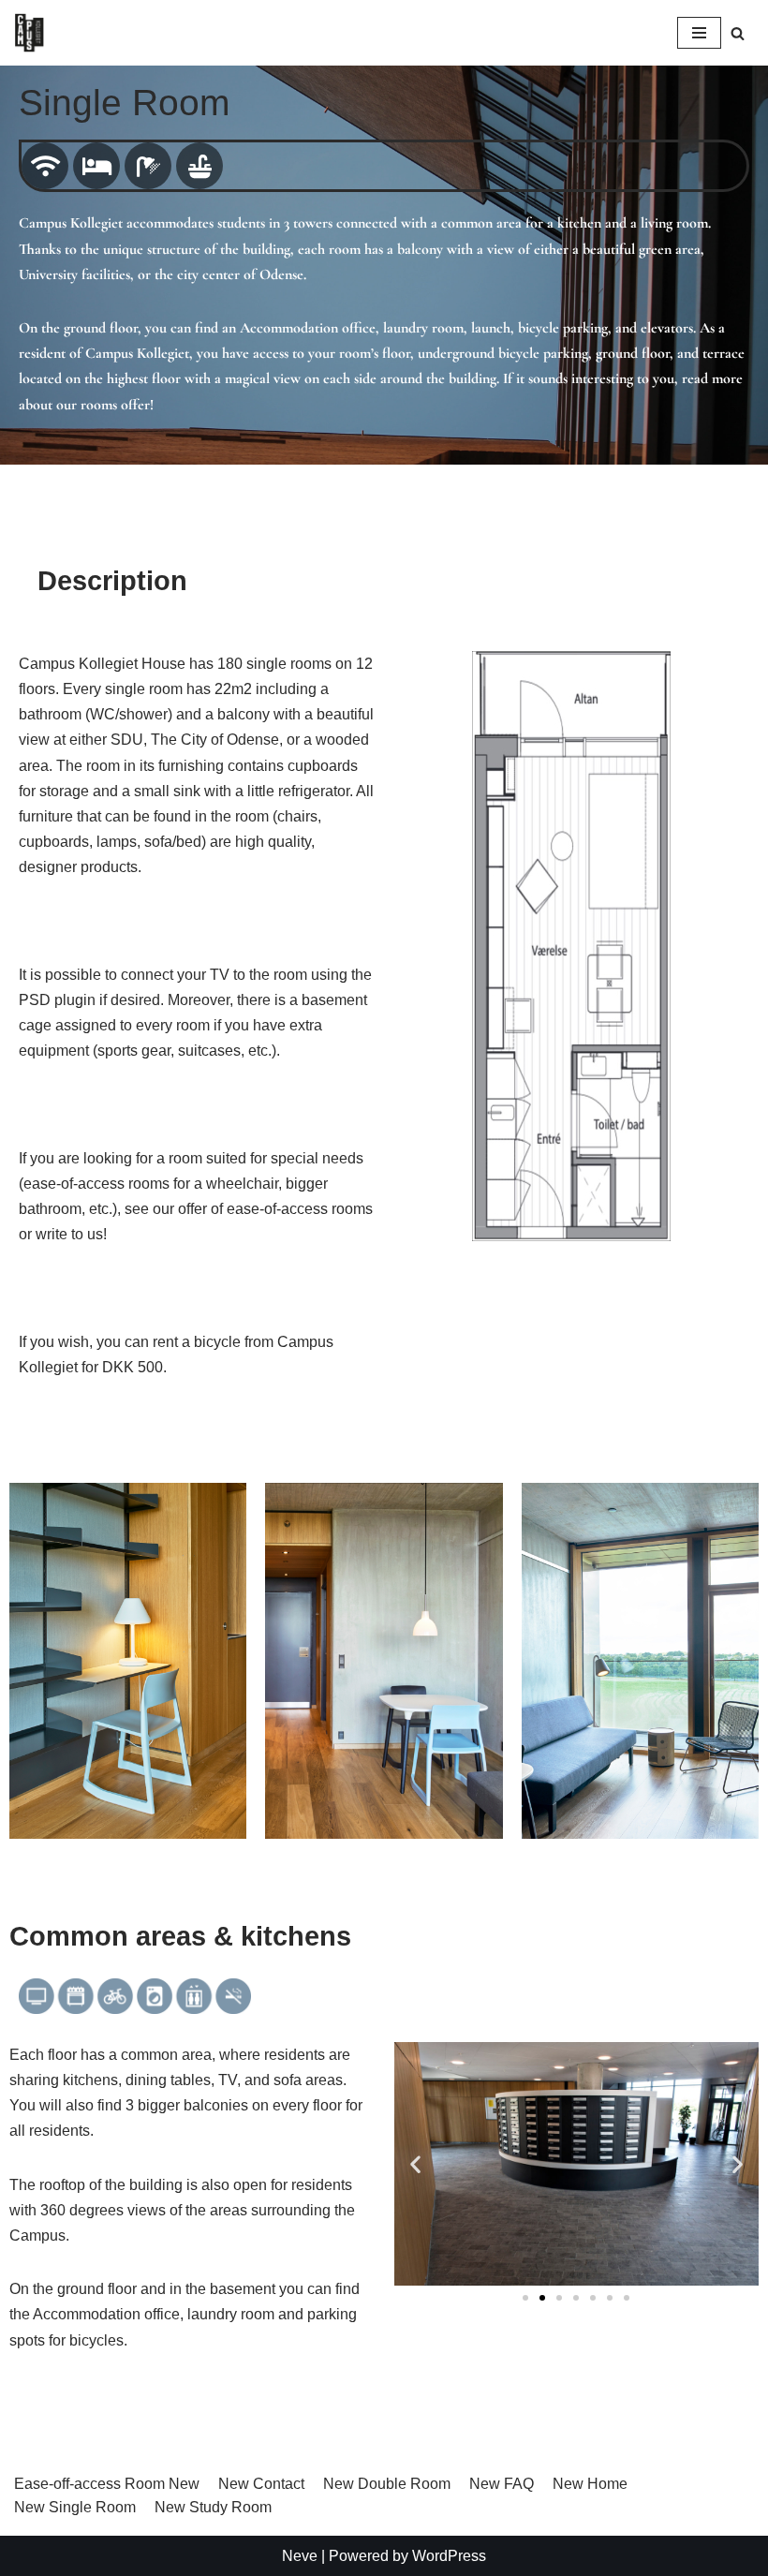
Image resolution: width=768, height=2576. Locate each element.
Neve (300, 2556)
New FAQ (502, 2484)
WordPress (449, 2556)
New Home (590, 2484)
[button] (415, 2163)
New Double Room (387, 2484)
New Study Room (213, 2507)
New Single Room (75, 2507)
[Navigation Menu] (699, 33)
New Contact (261, 2484)
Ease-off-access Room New (107, 2484)
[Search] (738, 33)
